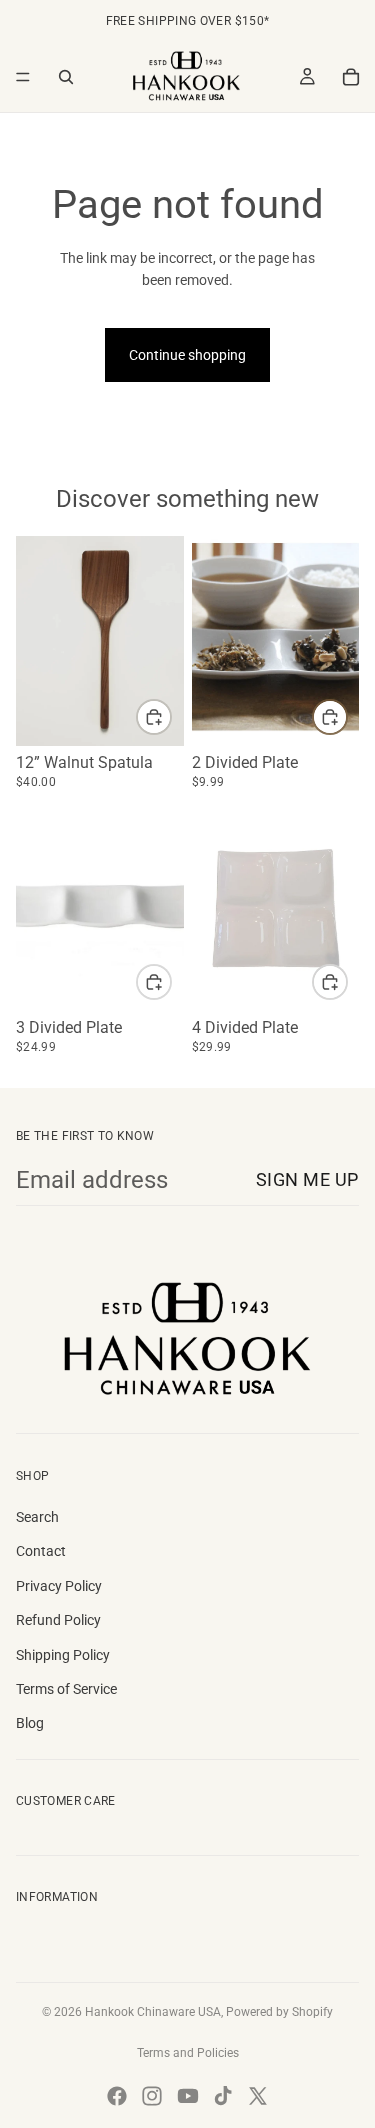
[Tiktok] (223, 2096)
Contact (41, 1551)
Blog (30, 1723)
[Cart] (351, 77)
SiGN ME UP (307, 1179)
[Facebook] (117, 2096)
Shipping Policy (63, 1655)
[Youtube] (188, 2096)
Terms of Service (66, 1689)
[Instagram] (152, 2096)
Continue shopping (187, 355)
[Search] (66, 77)
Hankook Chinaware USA (153, 2012)
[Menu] (23, 77)
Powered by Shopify (279, 2012)
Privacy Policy (59, 1586)
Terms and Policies (188, 2053)
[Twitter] (258, 2096)
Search (37, 1517)
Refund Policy (58, 1620)
